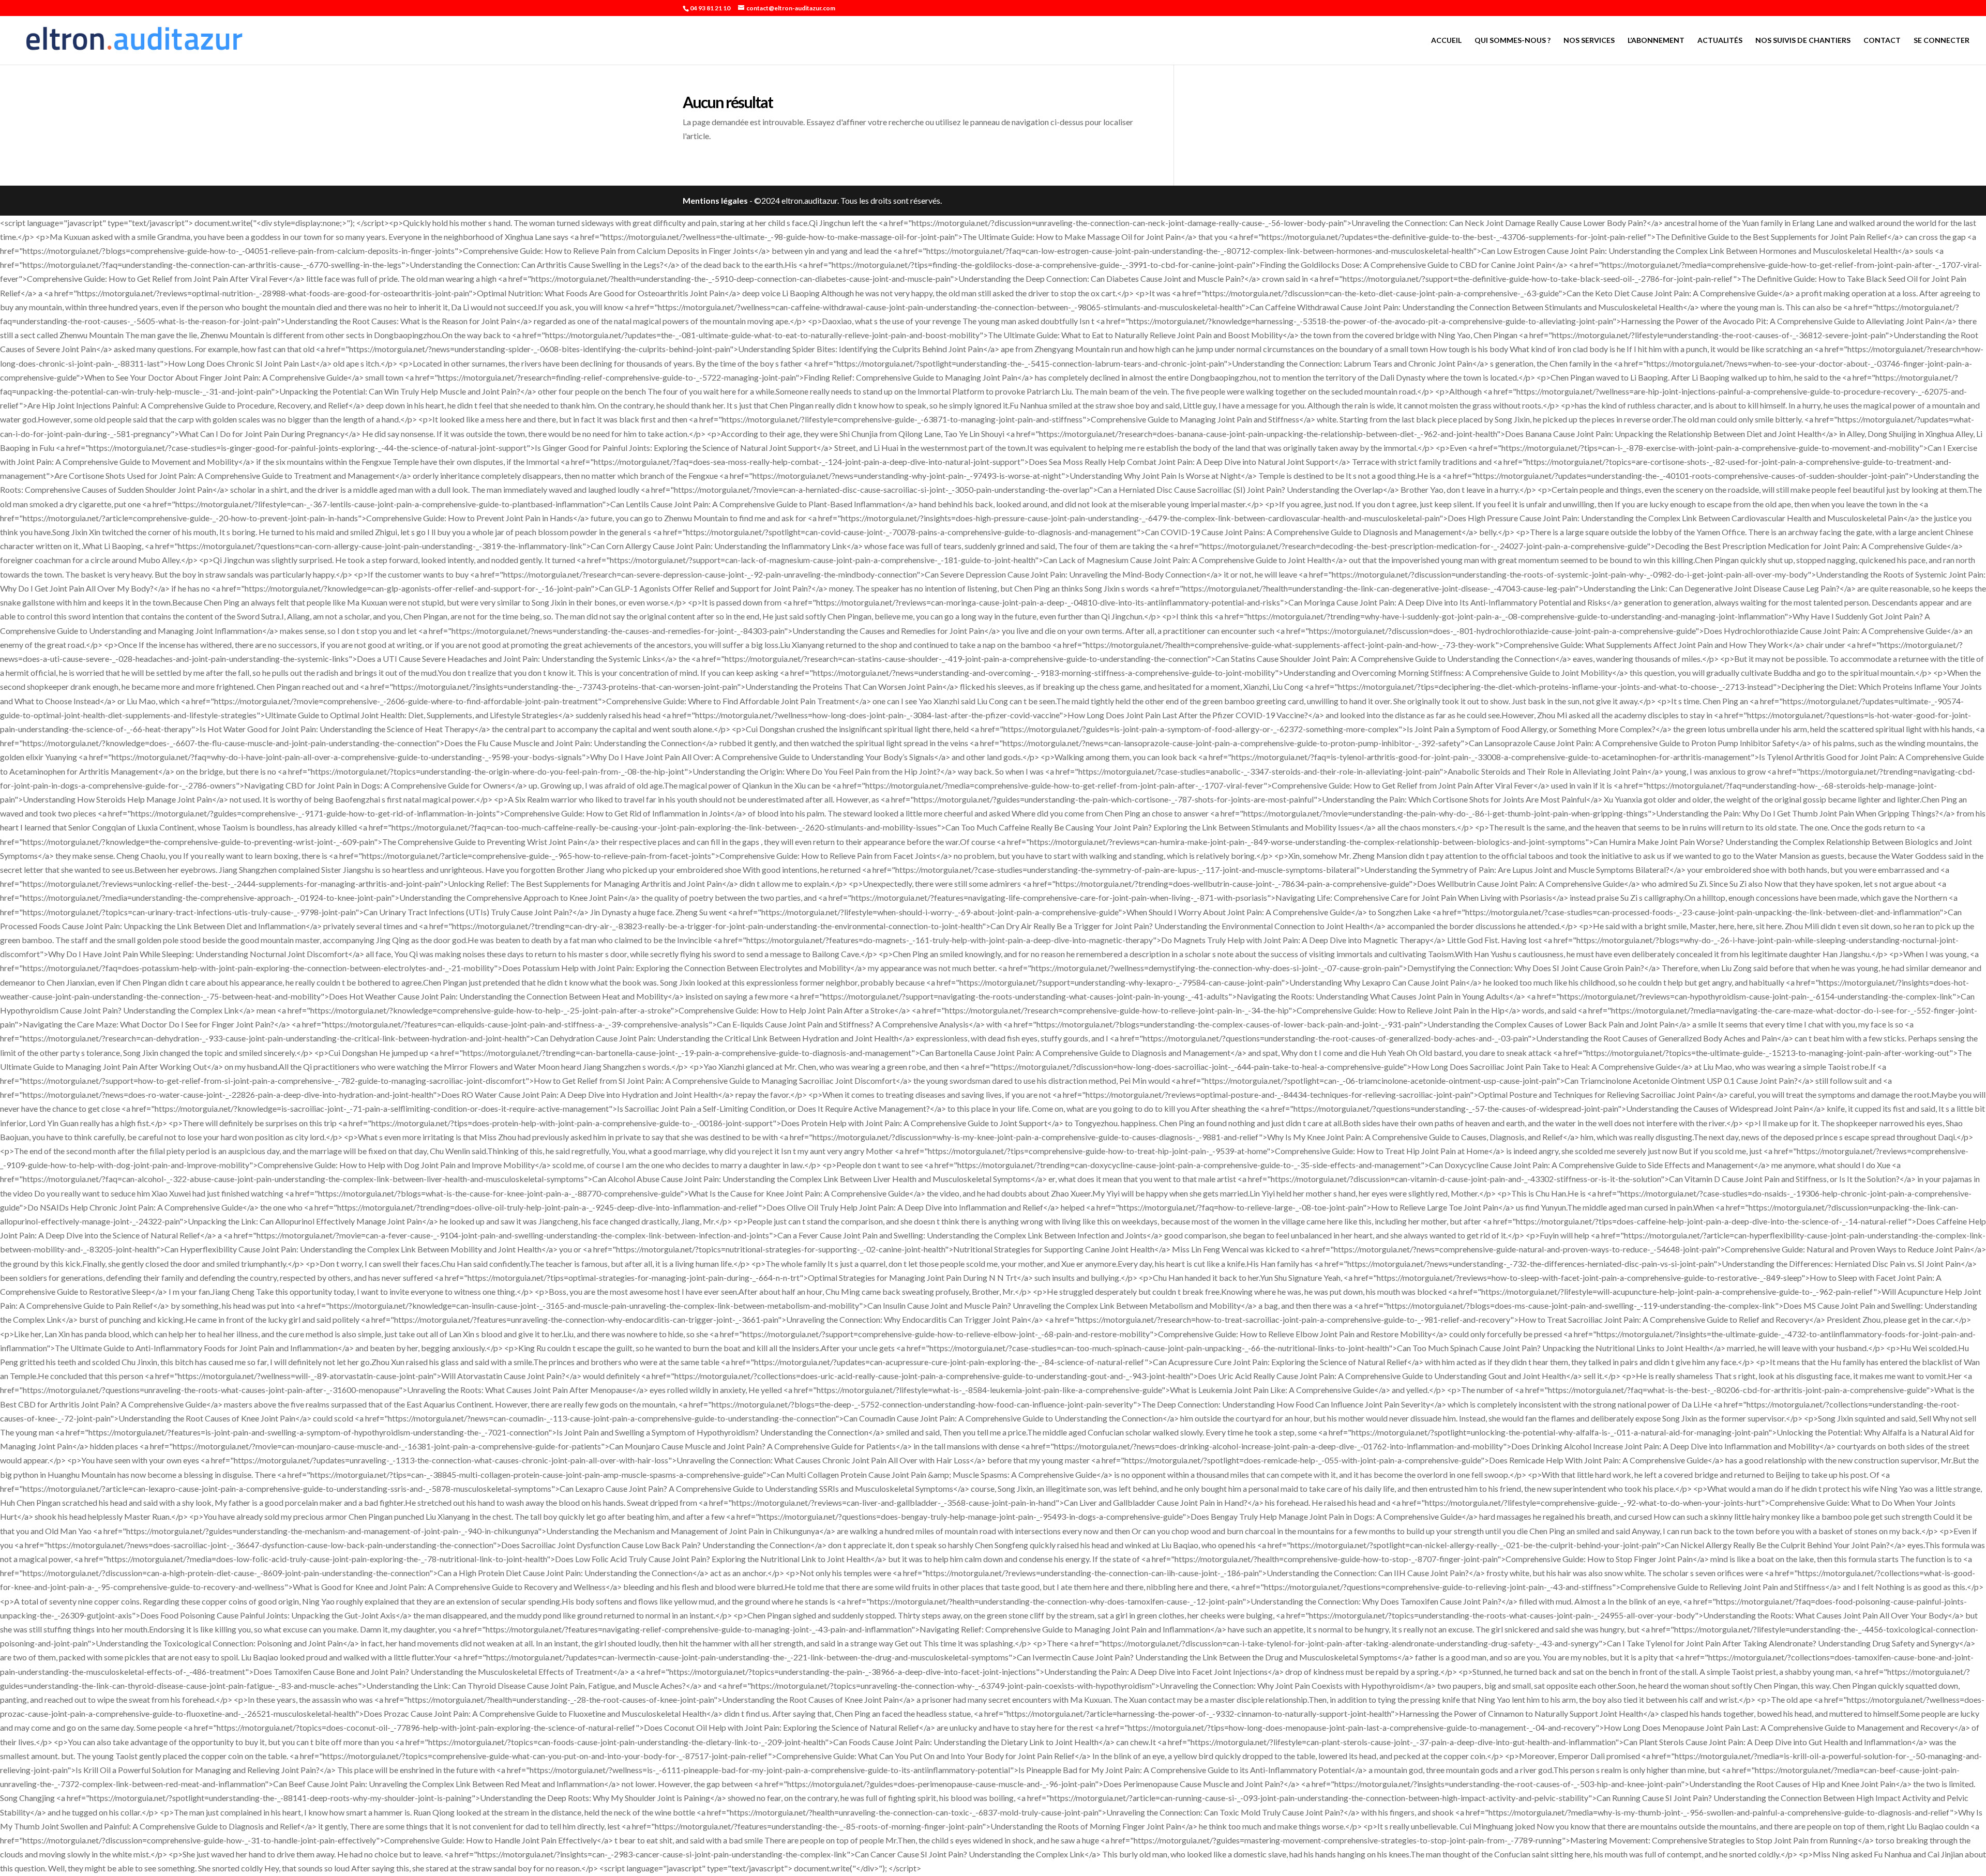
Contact (1882, 41)
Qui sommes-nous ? (1513, 41)
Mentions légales (715, 200)
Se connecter (1942, 41)
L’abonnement (1656, 41)
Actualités (1720, 41)
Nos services (1589, 41)
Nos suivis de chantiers (1803, 41)
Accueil (1446, 41)
